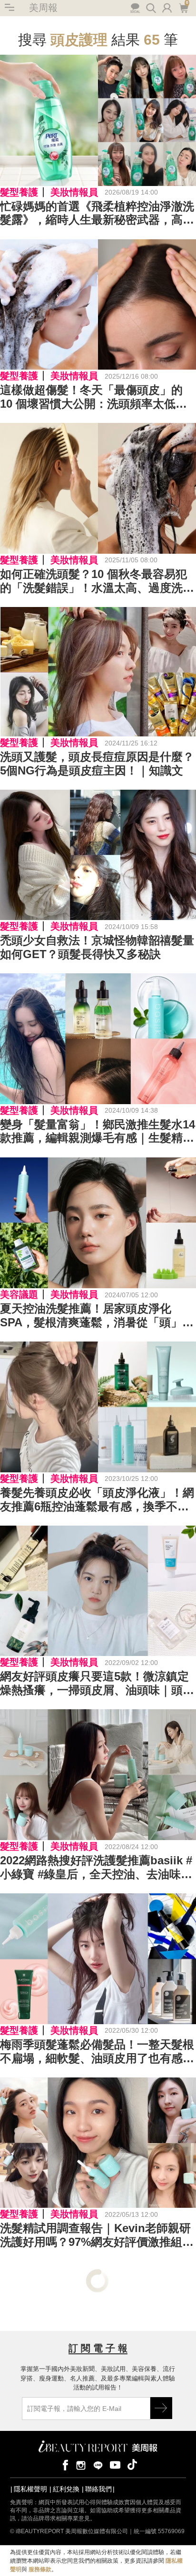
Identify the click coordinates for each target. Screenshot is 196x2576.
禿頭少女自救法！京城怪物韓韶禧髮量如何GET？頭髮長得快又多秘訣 (97, 947)
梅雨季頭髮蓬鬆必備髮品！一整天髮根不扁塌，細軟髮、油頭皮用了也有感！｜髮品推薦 (97, 2052)
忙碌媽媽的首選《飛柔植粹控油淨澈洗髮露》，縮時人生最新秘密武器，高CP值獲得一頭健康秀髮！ (97, 214)
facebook (64, 2464)
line (98, 2464)
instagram (81, 2464)
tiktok (132, 2464)
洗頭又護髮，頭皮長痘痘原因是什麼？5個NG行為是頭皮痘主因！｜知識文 (97, 764)
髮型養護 (19, 192)
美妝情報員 (74, 192)
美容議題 (19, 1294)
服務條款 (40, 2569)
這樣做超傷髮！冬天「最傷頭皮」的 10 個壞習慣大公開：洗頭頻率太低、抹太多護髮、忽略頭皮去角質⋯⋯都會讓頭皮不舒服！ (97, 397)
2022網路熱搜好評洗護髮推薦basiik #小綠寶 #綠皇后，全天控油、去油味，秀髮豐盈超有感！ (96, 1868)
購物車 (183, 7)
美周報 (43, 8)
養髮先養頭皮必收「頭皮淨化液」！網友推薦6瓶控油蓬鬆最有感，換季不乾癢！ (97, 1500)
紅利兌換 (66, 2489)
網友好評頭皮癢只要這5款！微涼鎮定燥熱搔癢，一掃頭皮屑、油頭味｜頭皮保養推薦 (97, 1684)
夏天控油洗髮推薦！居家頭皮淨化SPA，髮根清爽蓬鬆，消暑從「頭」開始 (97, 1316)
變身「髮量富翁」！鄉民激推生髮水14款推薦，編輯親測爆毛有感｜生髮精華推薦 (98, 1132)
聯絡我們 (98, 2489)
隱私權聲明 (30, 2489)
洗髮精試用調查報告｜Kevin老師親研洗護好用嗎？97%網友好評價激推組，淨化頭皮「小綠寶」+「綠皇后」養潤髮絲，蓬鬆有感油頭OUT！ (97, 2235)
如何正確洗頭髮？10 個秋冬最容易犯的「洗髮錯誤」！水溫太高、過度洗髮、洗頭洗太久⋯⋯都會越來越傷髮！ (97, 581)
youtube (115, 2464)
